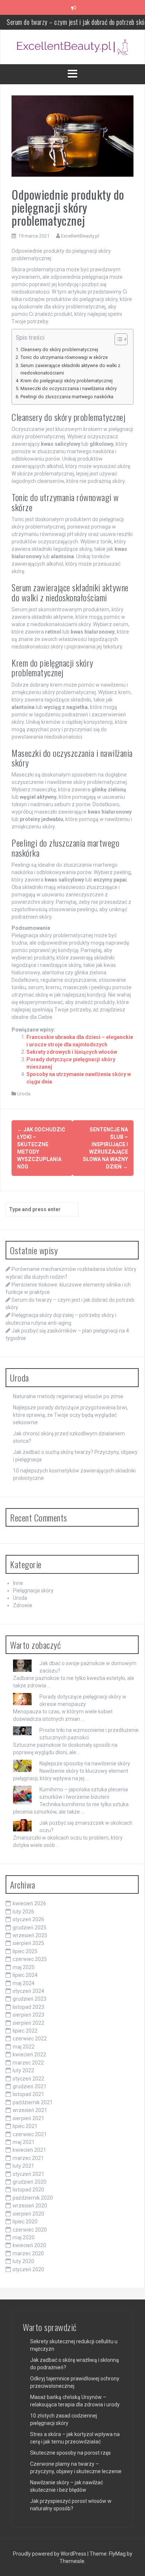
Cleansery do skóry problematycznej (59, 349)
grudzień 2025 (30, 1928)
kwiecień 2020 (29, 2245)
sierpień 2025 (28, 1943)
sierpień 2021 (28, 2118)
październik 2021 (33, 2102)
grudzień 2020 (30, 2182)
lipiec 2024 (25, 1975)
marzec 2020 (28, 2253)
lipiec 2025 (25, 1951)
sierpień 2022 (28, 2023)
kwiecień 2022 (29, 2054)
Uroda (24, 1094)
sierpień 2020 (28, 2214)
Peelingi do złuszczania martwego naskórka (67, 397)
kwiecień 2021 (29, 2150)
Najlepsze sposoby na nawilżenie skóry (85, 1763)
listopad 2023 (28, 2007)
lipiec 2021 (25, 2126)
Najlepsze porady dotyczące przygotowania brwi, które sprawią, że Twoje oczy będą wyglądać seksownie (70, 1415)
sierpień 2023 (28, 2015)
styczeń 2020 (28, 2269)
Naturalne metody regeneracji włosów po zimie (68, 1396)
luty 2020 (23, 2261)
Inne (18, 1583)
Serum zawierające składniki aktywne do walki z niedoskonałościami (70, 369)
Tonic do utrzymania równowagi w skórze (64, 357)
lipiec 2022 (25, 2031)
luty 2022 (23, 2070)
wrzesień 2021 (30, 2110)
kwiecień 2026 (29, 1903)
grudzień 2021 (30, 2086)
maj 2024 (24, 1983)
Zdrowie (23, 1605)
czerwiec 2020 (30, 2230)
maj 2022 (24, 2047)
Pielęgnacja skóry (33, 1591)
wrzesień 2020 (30, 2206)
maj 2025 (24, 1967)
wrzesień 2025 (30, 1935)
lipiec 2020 (25, 2222)
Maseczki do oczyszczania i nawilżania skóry (69, 388)
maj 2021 (24, 2142)
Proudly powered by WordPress (50, 2554)
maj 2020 (24, 2237)
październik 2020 (33, 2198)
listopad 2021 (28, 2094)
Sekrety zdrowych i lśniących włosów (72, 1052)
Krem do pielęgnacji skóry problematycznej (67, 381)
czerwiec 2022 (30, 2039)
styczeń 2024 (28, 1991)
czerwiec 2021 (30, 2134)
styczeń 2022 (28, 2079)
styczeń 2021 (28, 2174)
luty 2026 (23, 1912)
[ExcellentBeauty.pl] (72, 46)
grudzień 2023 (30, 1999)
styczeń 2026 (28, 1919)
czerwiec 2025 (30, 1959)
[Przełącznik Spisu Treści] (117, 339)
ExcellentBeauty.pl (80, 236)
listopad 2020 (28, 2190)
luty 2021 (23, 2166)
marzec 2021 (28, 2158)
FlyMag (117, 2554)
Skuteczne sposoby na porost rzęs (70, 2453)
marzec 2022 (28, 2063)
